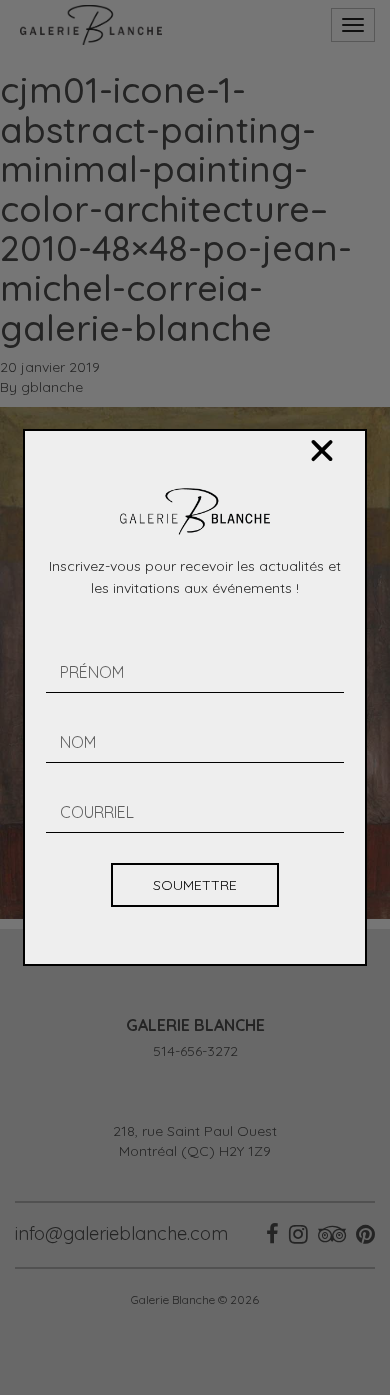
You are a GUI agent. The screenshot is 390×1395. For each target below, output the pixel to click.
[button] (322, 451)
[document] (195, 697)
